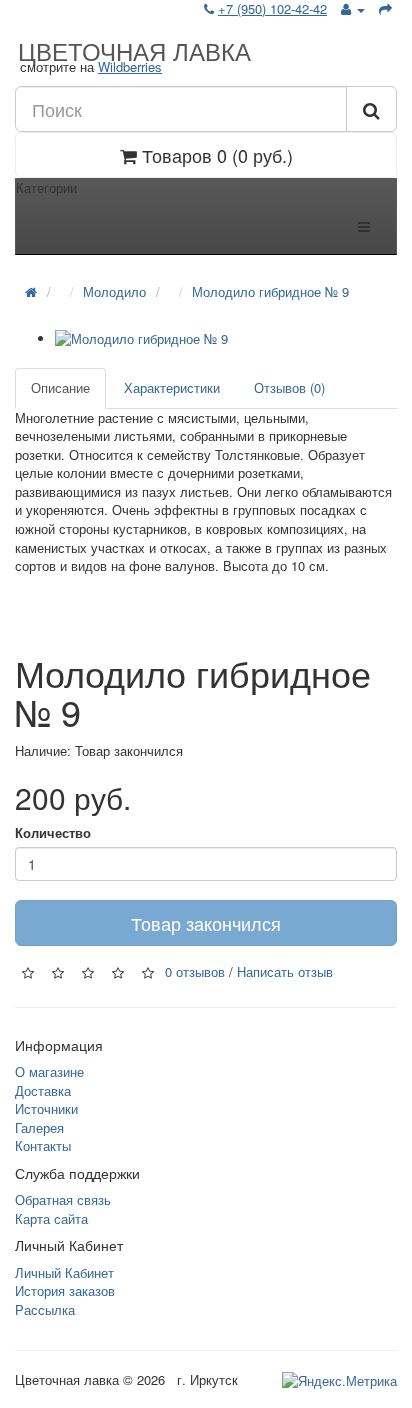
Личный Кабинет (64, 1272)
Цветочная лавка (134, 50)
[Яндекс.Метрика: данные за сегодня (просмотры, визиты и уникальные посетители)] (339, 1381)
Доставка (43, 1090)
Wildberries (130, 66)
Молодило (114, 291)
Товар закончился (206, 923)
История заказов (65, 1290)
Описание (60, 387)
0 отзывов (195, 971)
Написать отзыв (285, 971)
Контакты (43, 1145)
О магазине (49, 1071)
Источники (46, 1108)
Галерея (39, 1127)
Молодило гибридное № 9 (270, 291)
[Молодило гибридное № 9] (226, 339)
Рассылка (45, 1309)
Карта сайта (51, 1218)
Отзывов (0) (289, 387)
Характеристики (172, 387)
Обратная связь (63, 1199)
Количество (53, 833)
